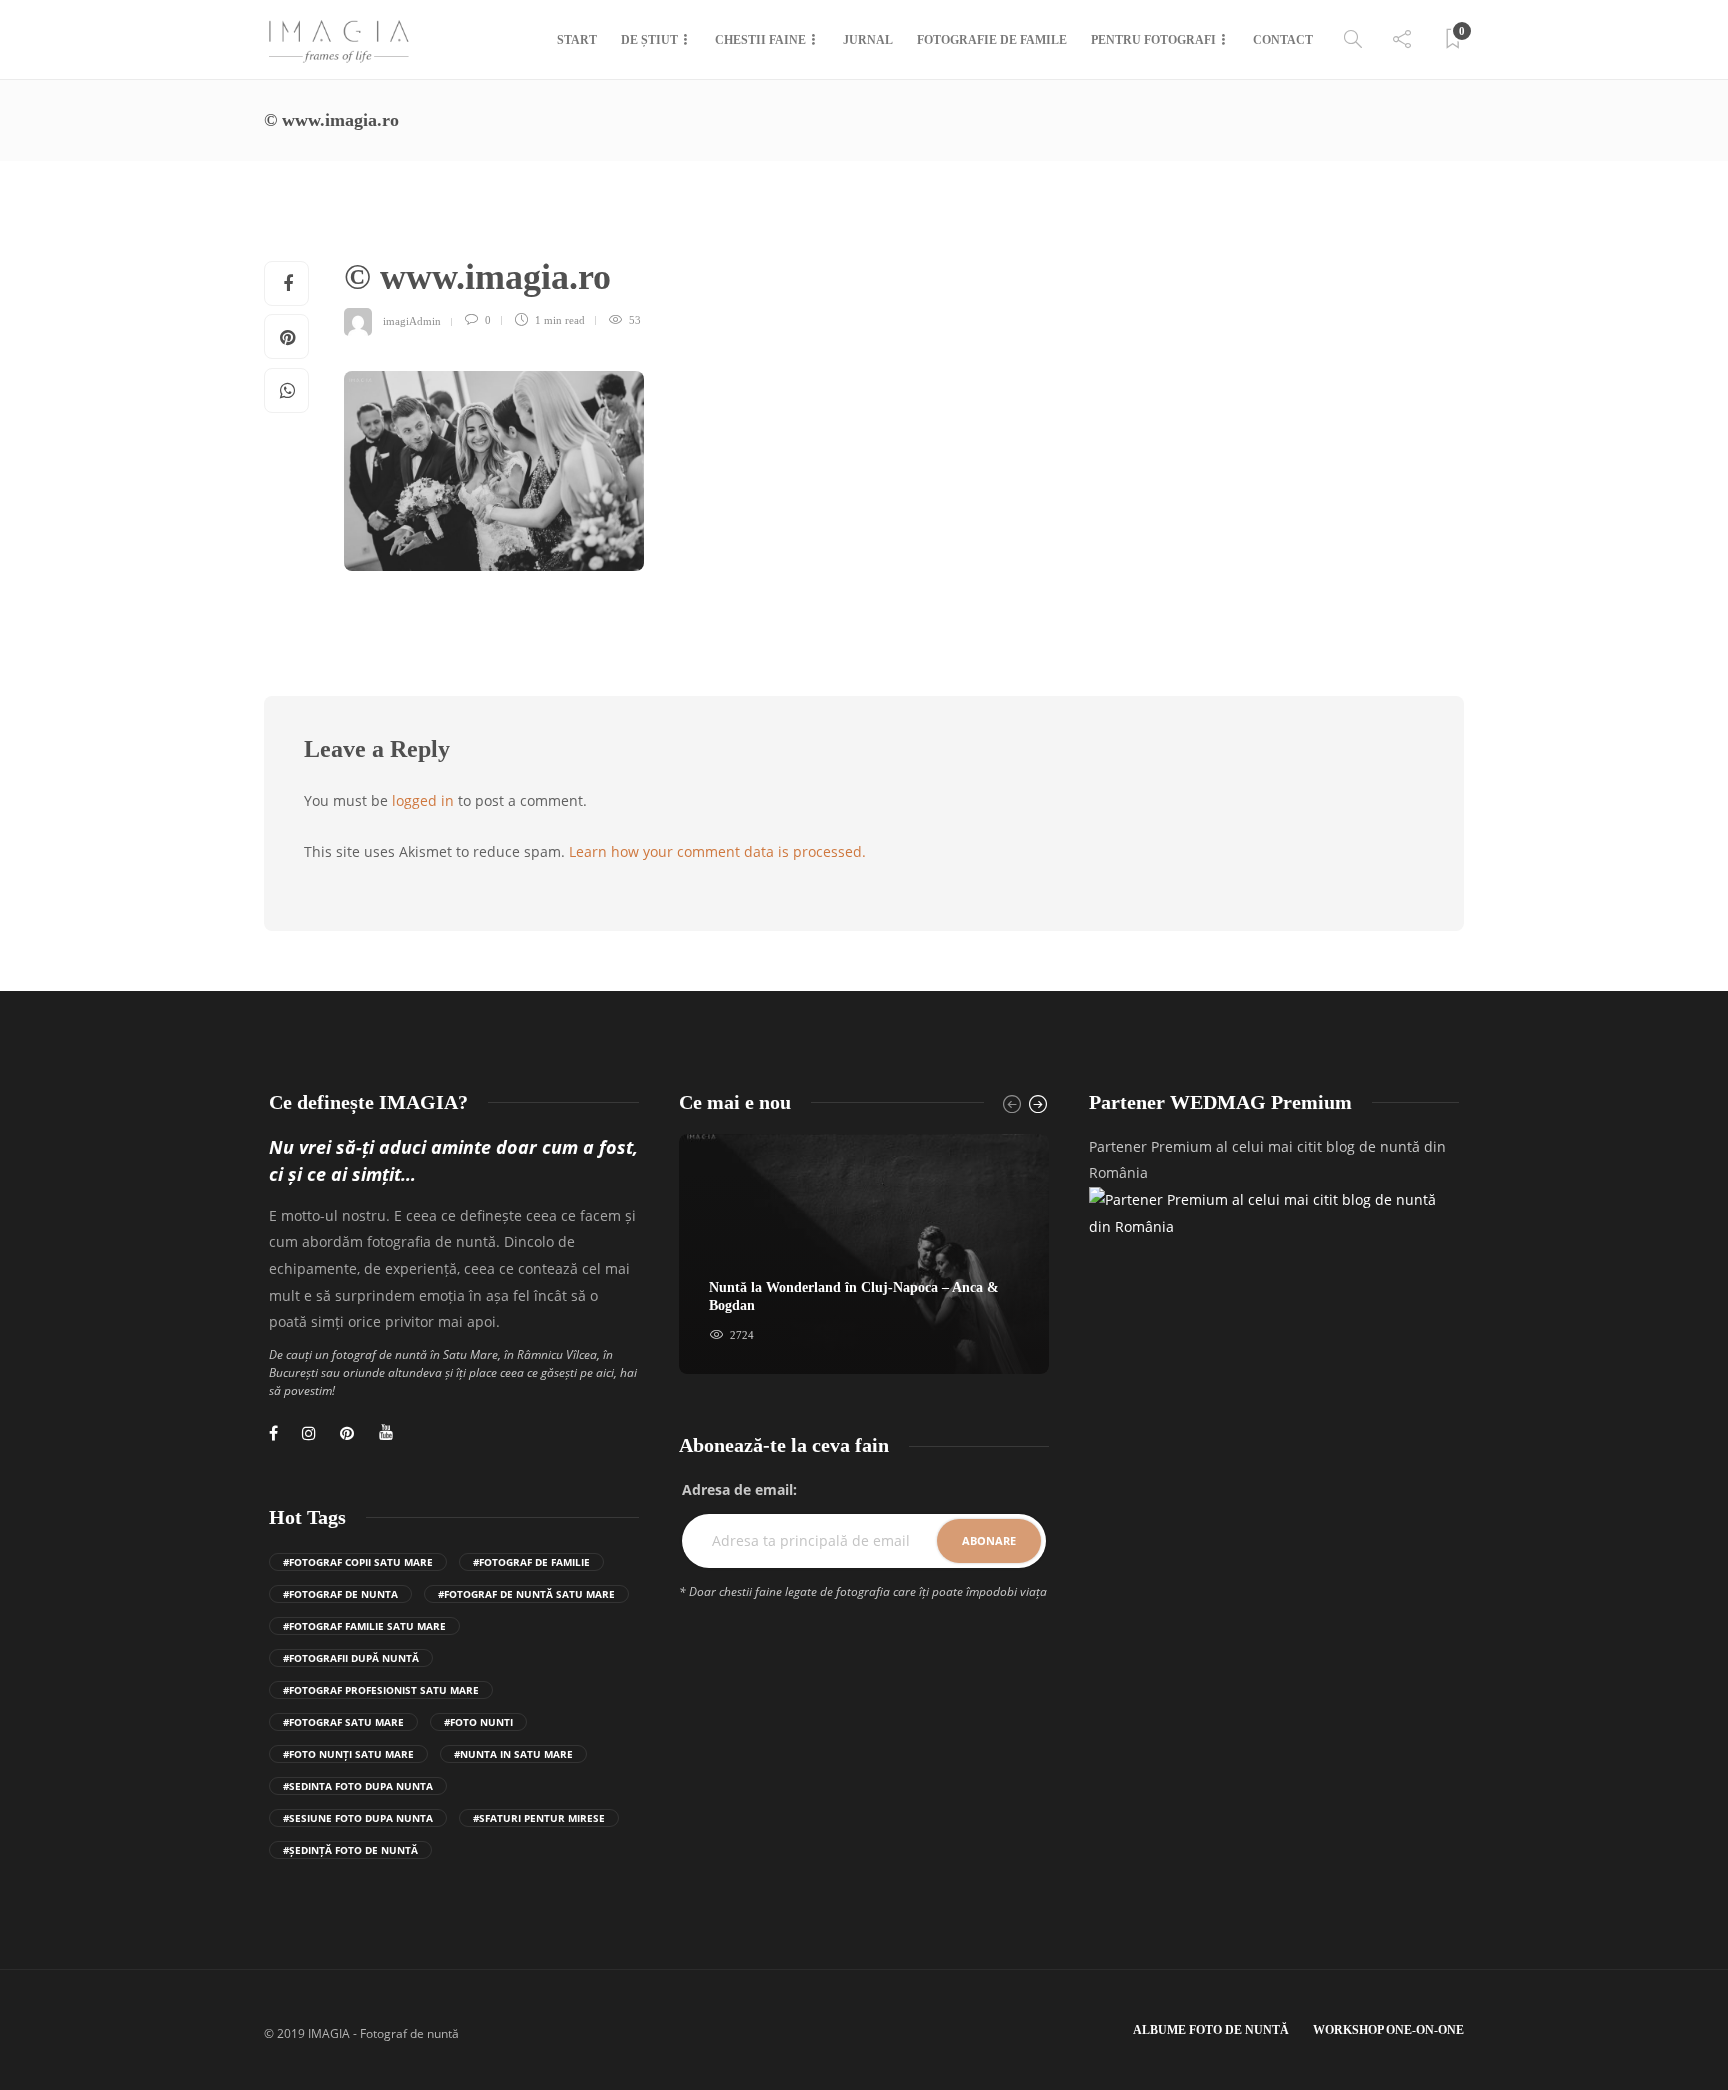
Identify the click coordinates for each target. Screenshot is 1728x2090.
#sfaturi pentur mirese (539, 1818)
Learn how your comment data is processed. (717, 851)
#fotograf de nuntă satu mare (526, 1594)
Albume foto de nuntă (1211, 2030)
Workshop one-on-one (1388, 2030)
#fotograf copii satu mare (358, 1562)
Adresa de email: (739, 1489)
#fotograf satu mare (343, 1722)
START (577, 40)
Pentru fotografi (1153, 40)
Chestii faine (760, 40)
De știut (649, 40)
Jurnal (868, 40)
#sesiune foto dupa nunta (358, 1818)
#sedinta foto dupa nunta (358, 1786)
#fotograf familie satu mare (364, 1626)
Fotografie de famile (992, 40)
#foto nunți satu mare (348, 1754)
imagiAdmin (412, 320)
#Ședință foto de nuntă (350, 1850)
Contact (1283, 40)
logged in (423, 800)
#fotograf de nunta (340, 1594)
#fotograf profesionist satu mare (381, 1690)
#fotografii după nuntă (351, 1658)
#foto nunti (478, 1722)
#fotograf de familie (531, 1562)
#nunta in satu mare (513, 1754)
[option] (864, 1254)
